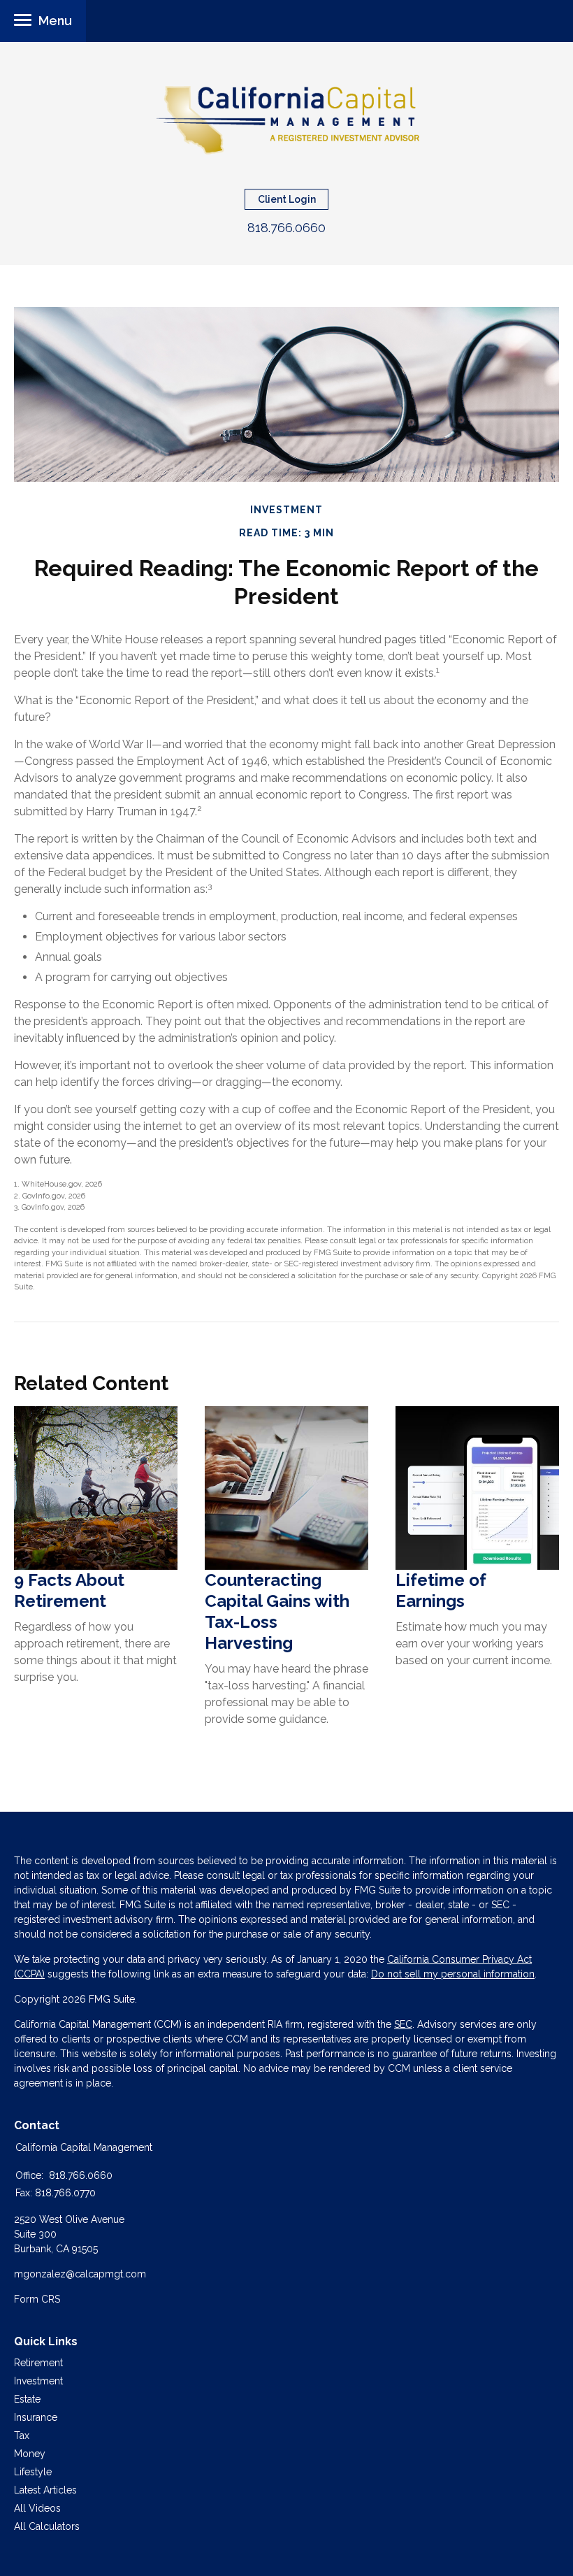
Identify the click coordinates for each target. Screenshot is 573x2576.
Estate (27, 2399)
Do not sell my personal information (453, 1974)
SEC (403, 2024)
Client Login (287, 199)
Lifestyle (33, 2472)
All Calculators (47, 2526)
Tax (22, 2435)
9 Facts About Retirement (69, 1590)
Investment (38, 2381)
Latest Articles (45, 2490)
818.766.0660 (286, 228)
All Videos (37, 2508)
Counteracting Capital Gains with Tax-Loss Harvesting (277, 1611)
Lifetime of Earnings (441, 1590)
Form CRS (37, 2299)
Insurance (36, 2417)
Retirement (38, 2363)
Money (30, 2454)
